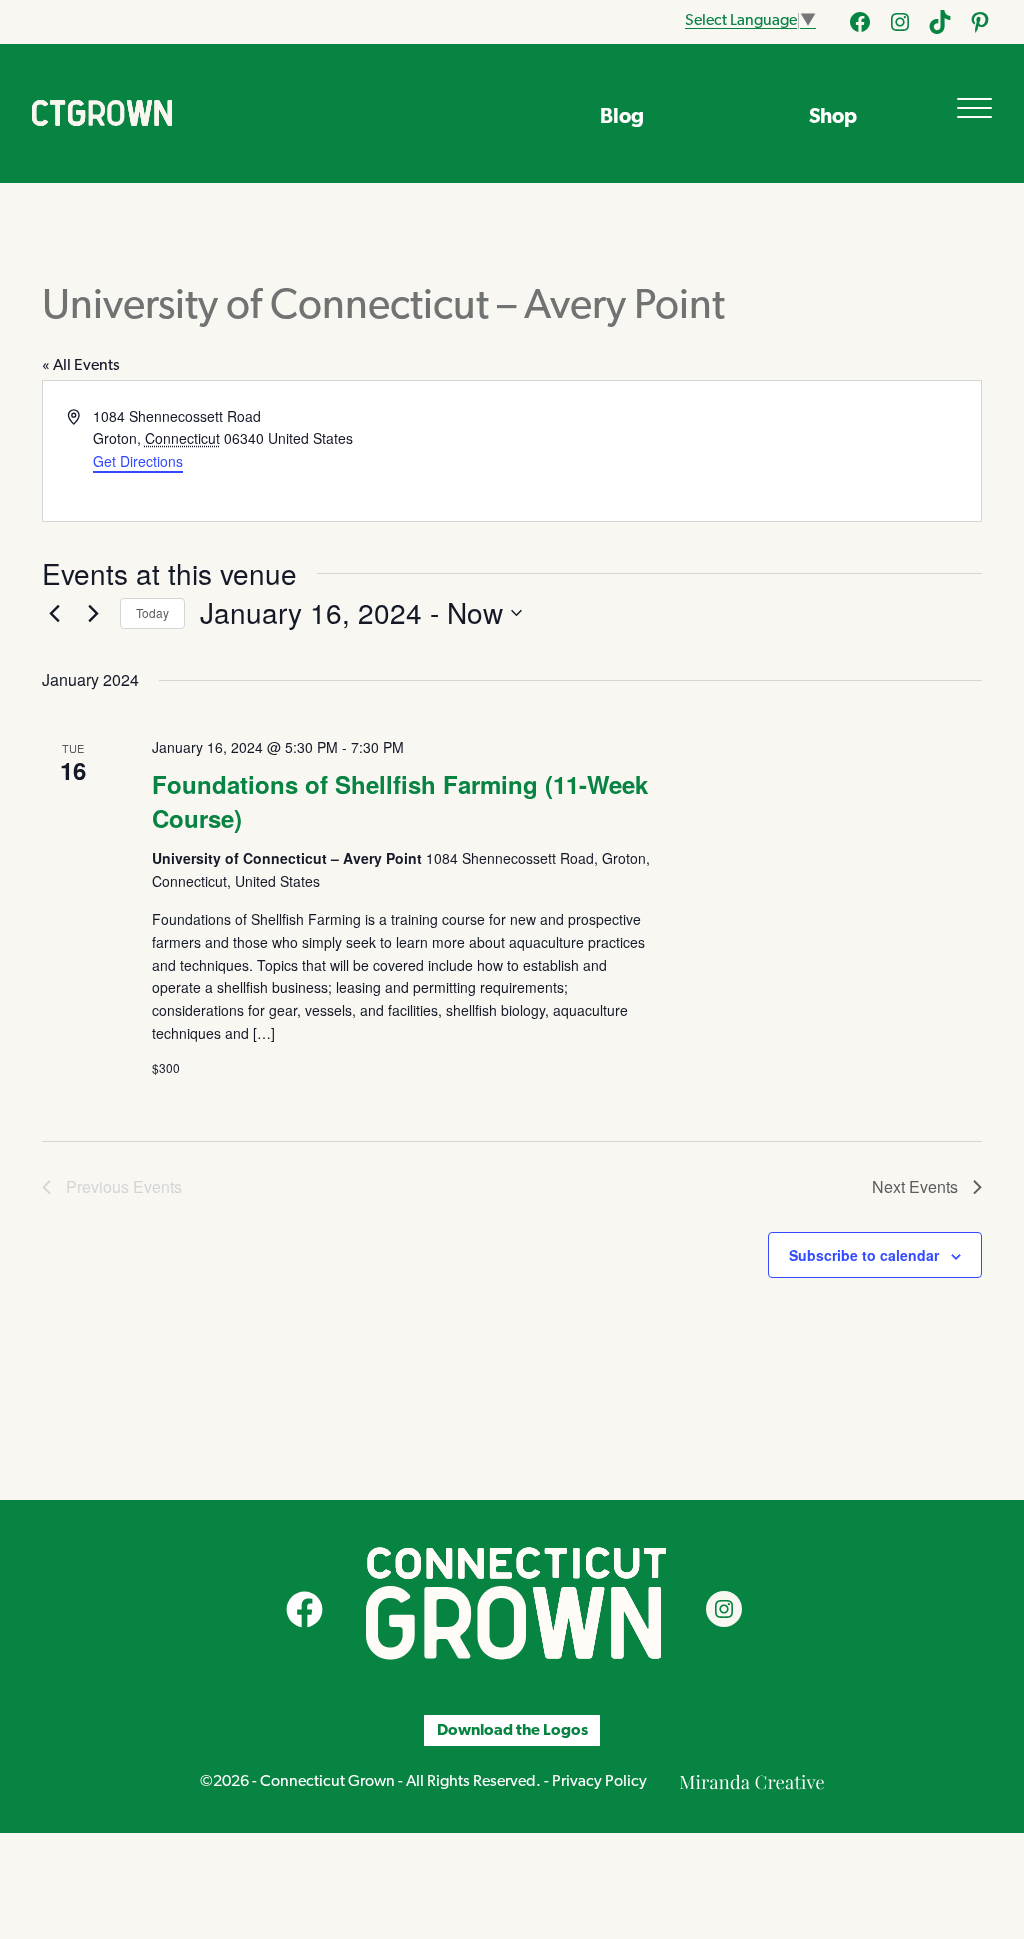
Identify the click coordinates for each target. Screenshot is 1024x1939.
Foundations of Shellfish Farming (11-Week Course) (400, 801)
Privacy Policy (599, 1782)
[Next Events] (93, 613)
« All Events (81, 366)
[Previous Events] (54, 613)
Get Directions (138, 461)
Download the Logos (512, 1731)
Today (152, 612)
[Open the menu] (974, 108)
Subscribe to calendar (864, 1255)
